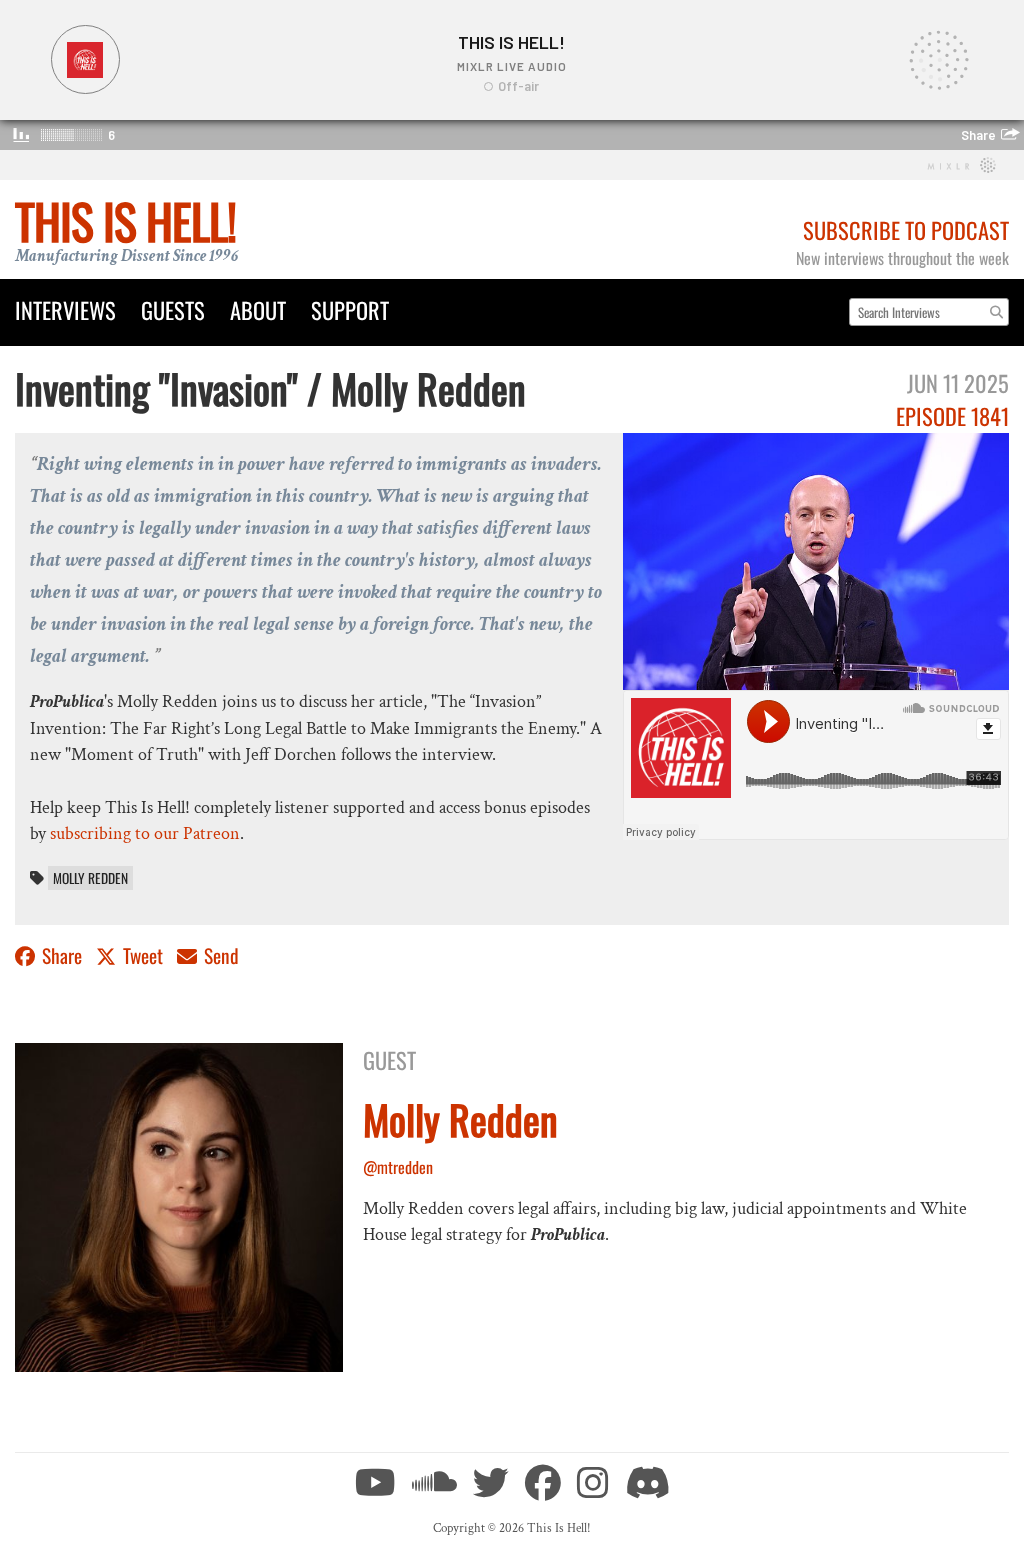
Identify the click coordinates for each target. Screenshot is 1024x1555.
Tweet (143, 955)
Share (62, 955)
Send (219, 955)
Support (350, 309)
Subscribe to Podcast (906, 229)
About (258, 309)
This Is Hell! (125, 220)
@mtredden (398, 1167)
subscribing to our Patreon (145, 833)
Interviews (65, 309)
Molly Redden (90, 878)
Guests (173, 309)
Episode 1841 (952, 415)
